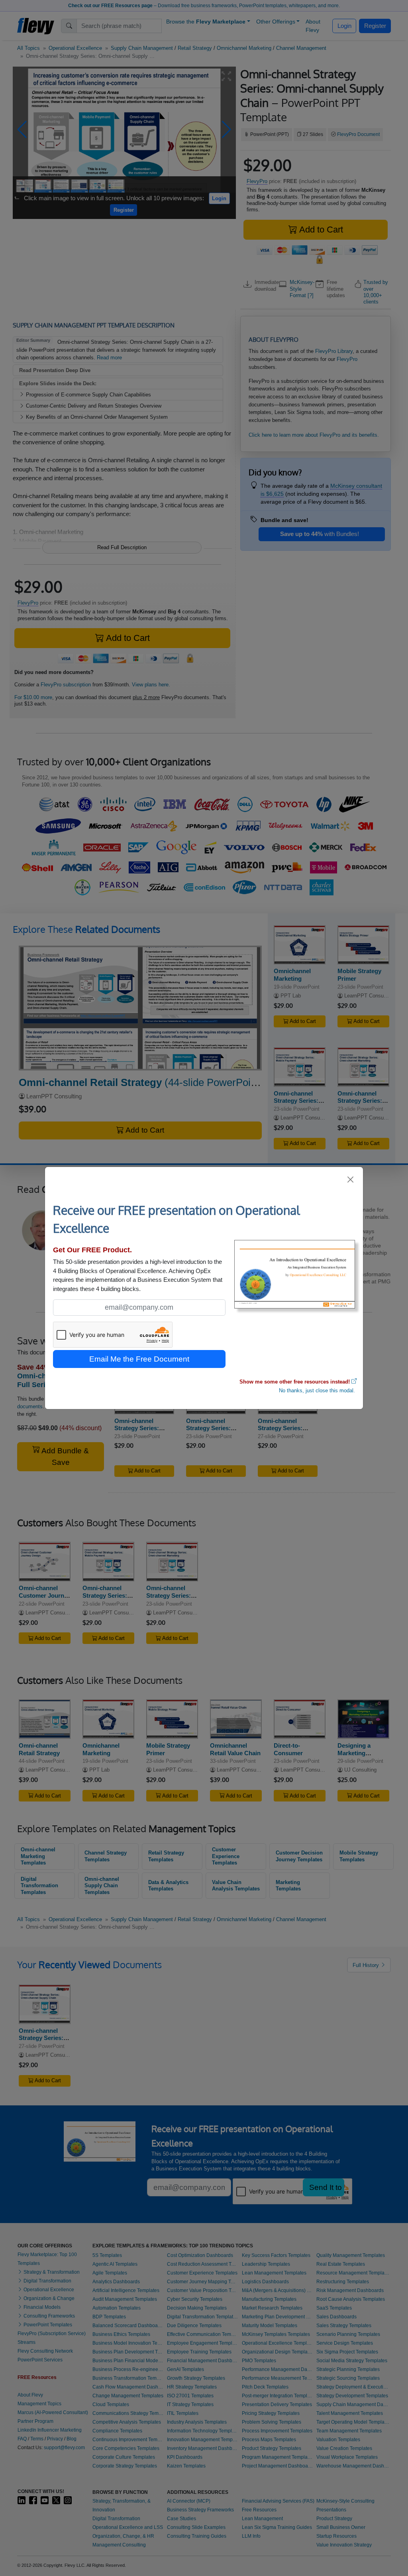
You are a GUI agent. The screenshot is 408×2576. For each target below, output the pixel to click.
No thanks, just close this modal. (317, 1390)
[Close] (351, 1180)
